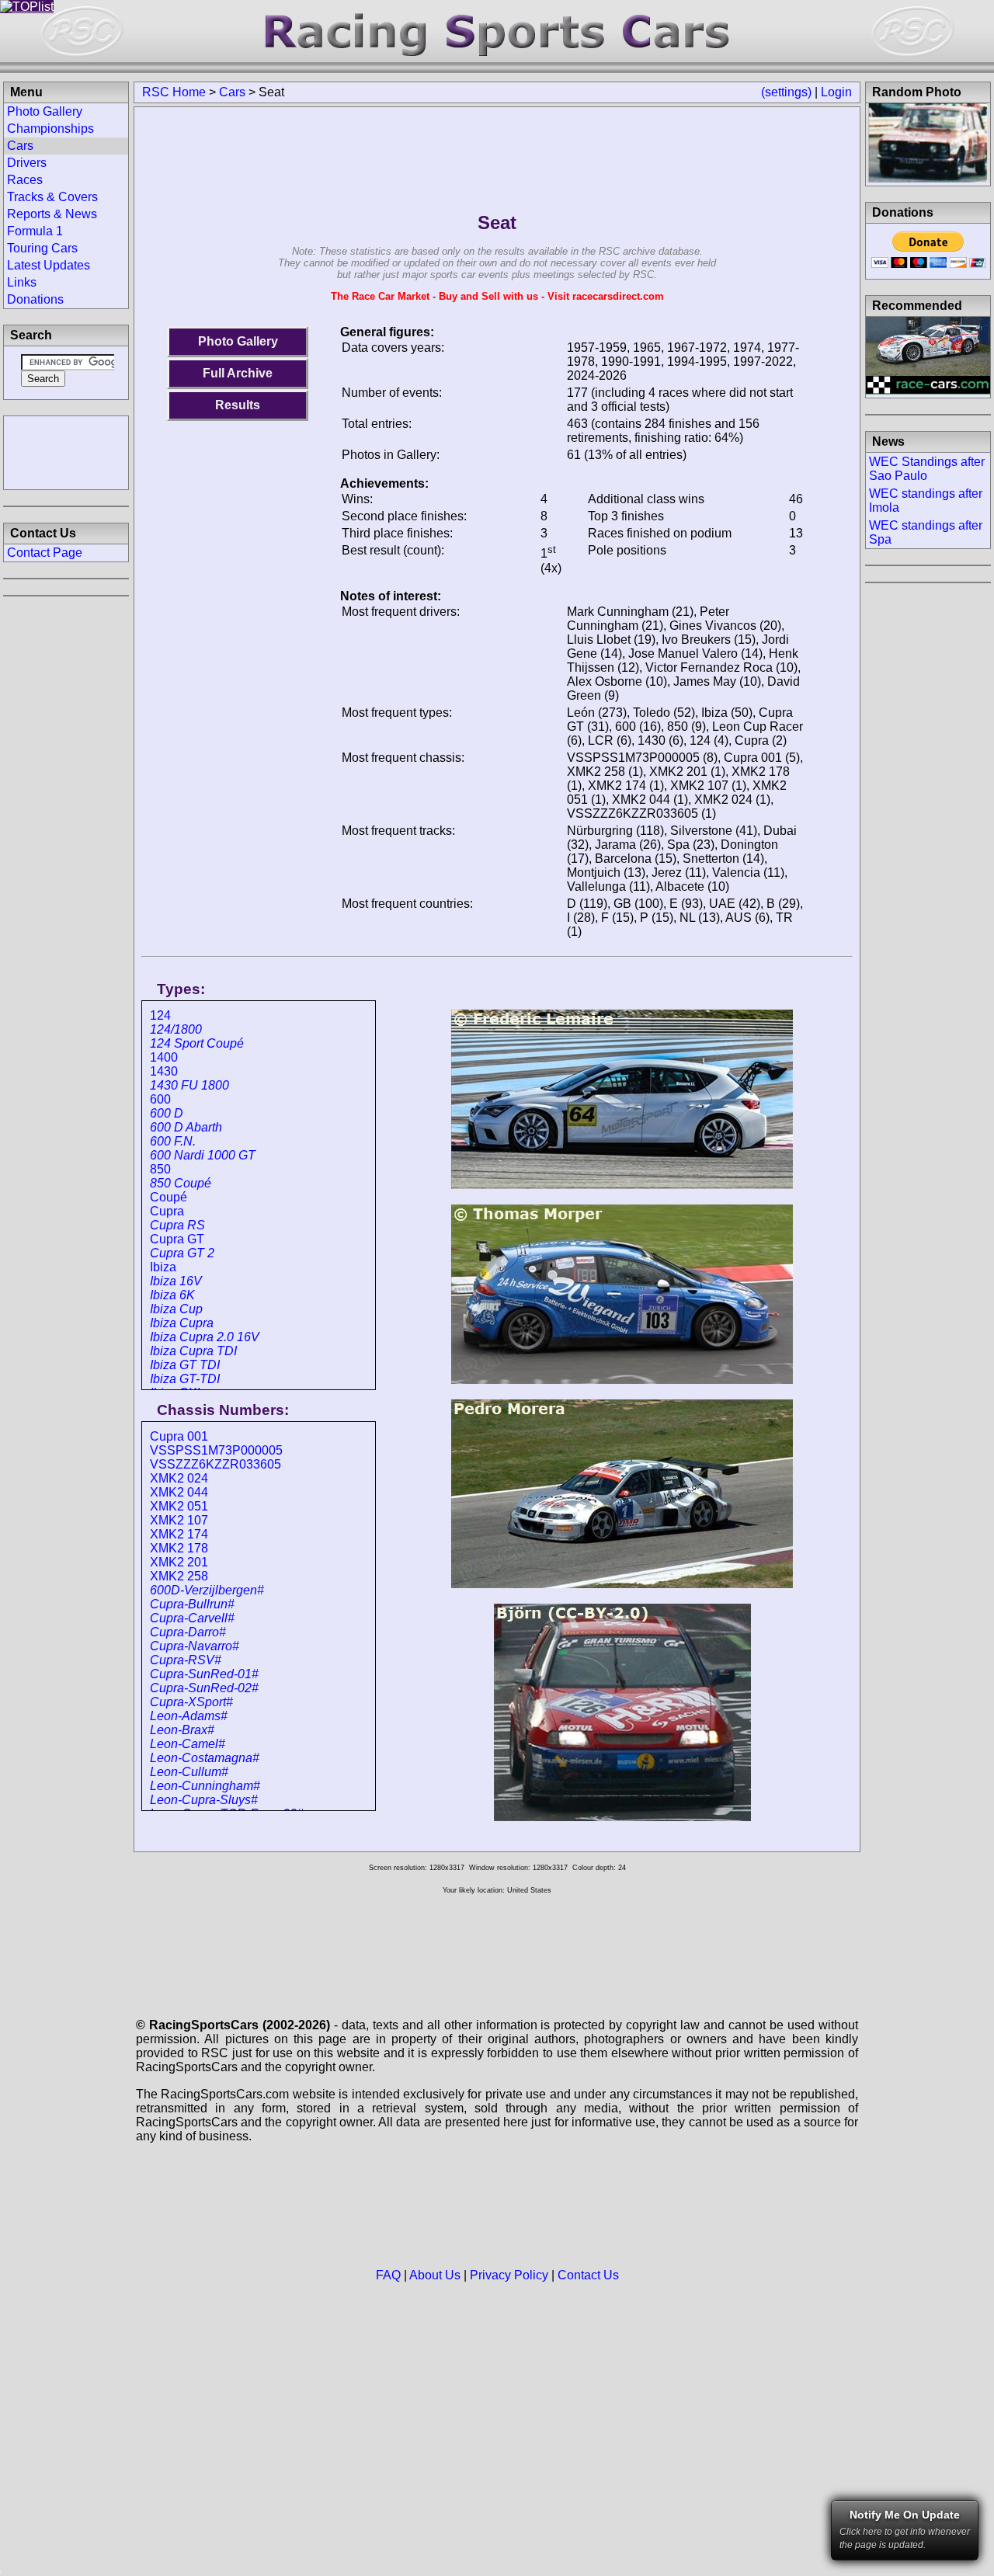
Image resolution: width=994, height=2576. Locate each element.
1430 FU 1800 (189, 1085)
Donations (35, 299)
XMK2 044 (179, 1492)
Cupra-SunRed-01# (204, 1674)
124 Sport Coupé (197, 1043)
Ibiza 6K (172, 1295)
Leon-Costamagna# (205, 1758)
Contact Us (588, 2275)
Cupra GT (177, 1239)
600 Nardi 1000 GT (203, 1155)
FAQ (388, 2275)
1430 (164, 1071)
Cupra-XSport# (191, 1702)
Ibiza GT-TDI (185, 1379)
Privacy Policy (509, 2275)
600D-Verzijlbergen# (207, 1590)
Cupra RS (177, 1225)
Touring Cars (42, 248)
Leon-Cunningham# (205, 1786)
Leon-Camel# (188, 1744)
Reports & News (52, 214)
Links (22, 282)
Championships (50, 129)
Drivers (27, 163)
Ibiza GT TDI (185, 1365)
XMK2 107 (179, 1520)
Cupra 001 (179, 1436)
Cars (232, 92)
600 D (167, 1113)
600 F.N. (173, 1141)
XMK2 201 (179, 1562)
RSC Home (174, 92)
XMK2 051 (179, 1506)
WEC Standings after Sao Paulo (927, 469)
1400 (164, 1057)
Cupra (167, 1211)
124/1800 (176, 1029)
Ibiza (163, 1267)
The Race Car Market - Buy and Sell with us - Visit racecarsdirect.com (497, 296)
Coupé (169, 1197)
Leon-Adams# (189, 1716)
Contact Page (45, 553)
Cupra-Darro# (188, 1632)
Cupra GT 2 (182, 1253)
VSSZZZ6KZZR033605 (215, 1464)
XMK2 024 (179, 1478)
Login (836, 92)
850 (160, 1169)
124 (160, 1015)
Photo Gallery (238, 341)
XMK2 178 (179, 1548)
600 (160, 1099)
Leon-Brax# (182, 1730)
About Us (435, 2275)
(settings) (786, 92)
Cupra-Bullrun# (192, 1604)
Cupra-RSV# (186, 1660)
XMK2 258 (179, 1576)
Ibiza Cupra (182, 1323)
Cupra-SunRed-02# (204, 1688)
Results (238, 405)
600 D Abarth (186, 1127)
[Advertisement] (66, 451)
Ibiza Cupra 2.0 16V (205, 1337)
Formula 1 (35, 231)
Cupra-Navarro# (195, 1646)
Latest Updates (49, 265)
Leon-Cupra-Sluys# (204, 1800)
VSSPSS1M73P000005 (216, 1450)
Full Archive (238, 373)
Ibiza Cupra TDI (193, 1351)
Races (25, 180)
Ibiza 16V (176, 1281)
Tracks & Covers (52, 197)
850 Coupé (181, 1183)
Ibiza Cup (176, 1309)
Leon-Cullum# (189, 1772)
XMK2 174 (179, 1534)
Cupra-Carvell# (192, 1618)
